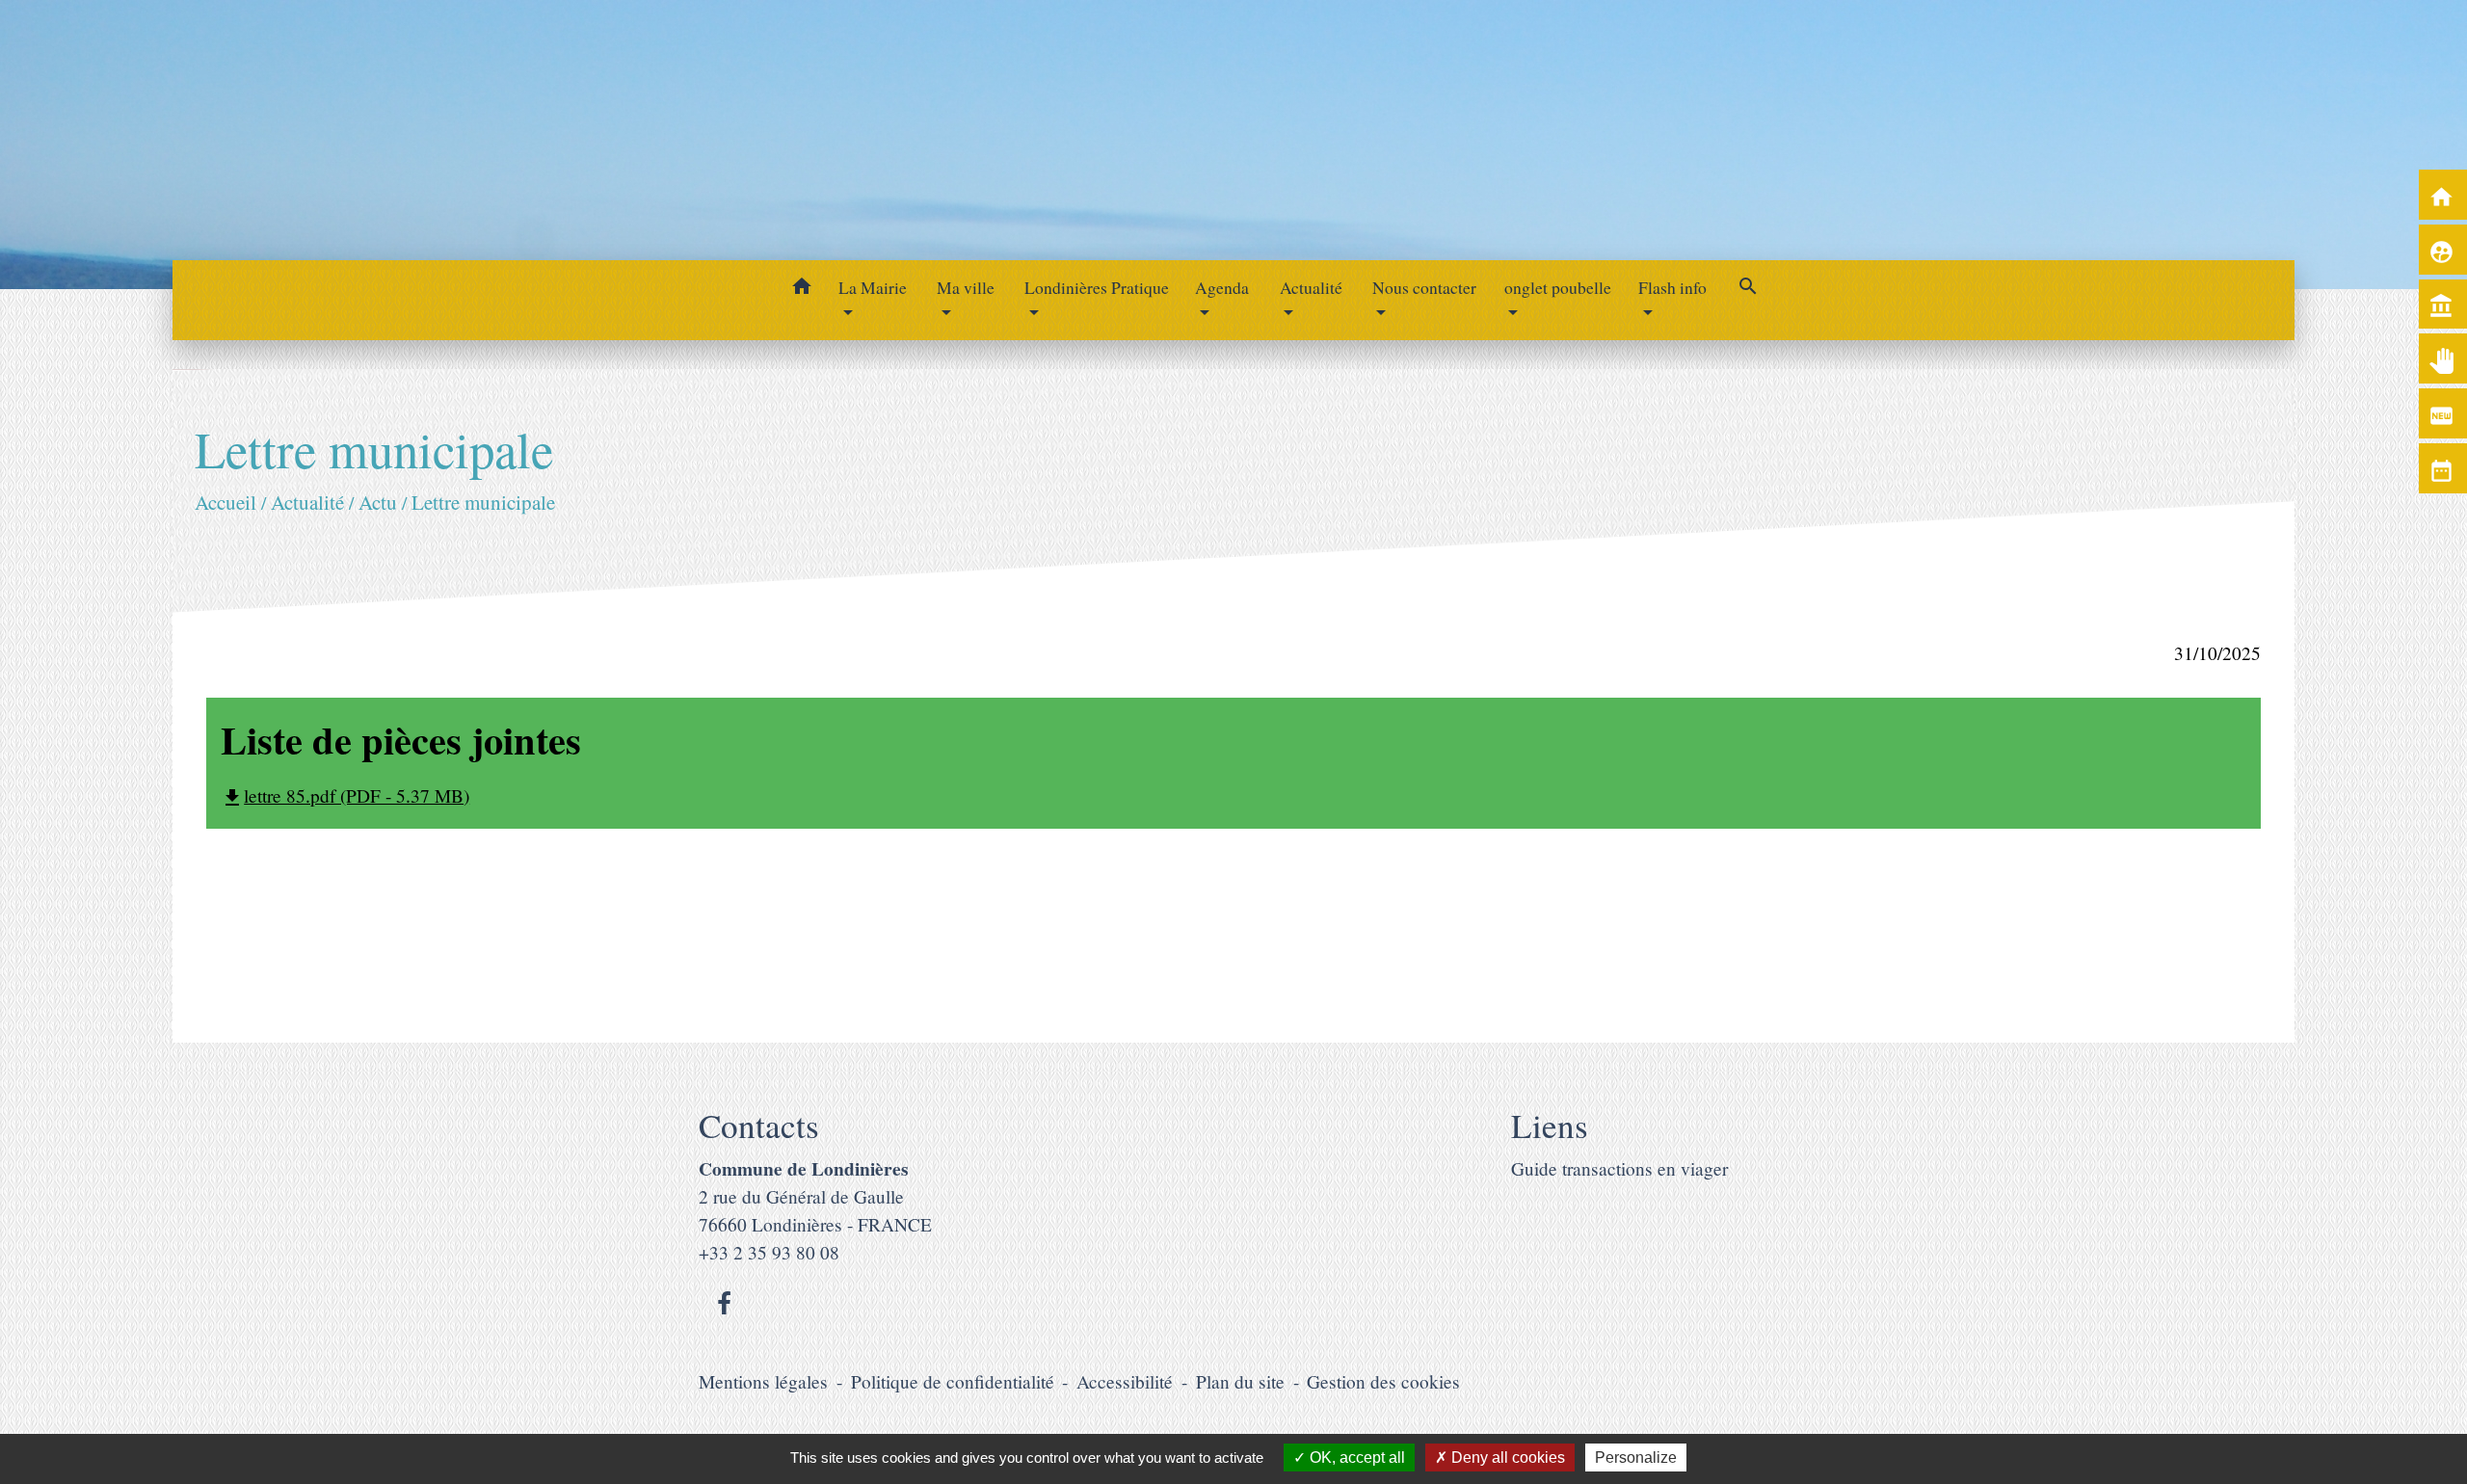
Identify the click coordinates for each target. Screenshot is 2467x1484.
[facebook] (724, 1303)
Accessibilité (1125, 1381)
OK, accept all (1355, 1457)
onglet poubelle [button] (1558, 287)
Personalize (1636, 1457)
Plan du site (1240, 1381)
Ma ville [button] (966, 287)
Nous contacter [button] (1424, 287)
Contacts (759, 1126)
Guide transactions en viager (1619, 1168)
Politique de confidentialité (953, 1381)
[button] (801, 289)
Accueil (225, 502)
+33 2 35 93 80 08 (769, 1252)
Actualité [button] (1311, 287)
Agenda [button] (1222, 287)
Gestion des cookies (1383, 1381)
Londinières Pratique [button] (1097, 287)
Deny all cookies (1506, 1457)
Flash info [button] (1672, 287)
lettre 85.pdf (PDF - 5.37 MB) (345, 795)
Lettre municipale (483, 502)
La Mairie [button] (873, 287)
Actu (378, 502)
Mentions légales (763, 1381)
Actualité (307, 502)
